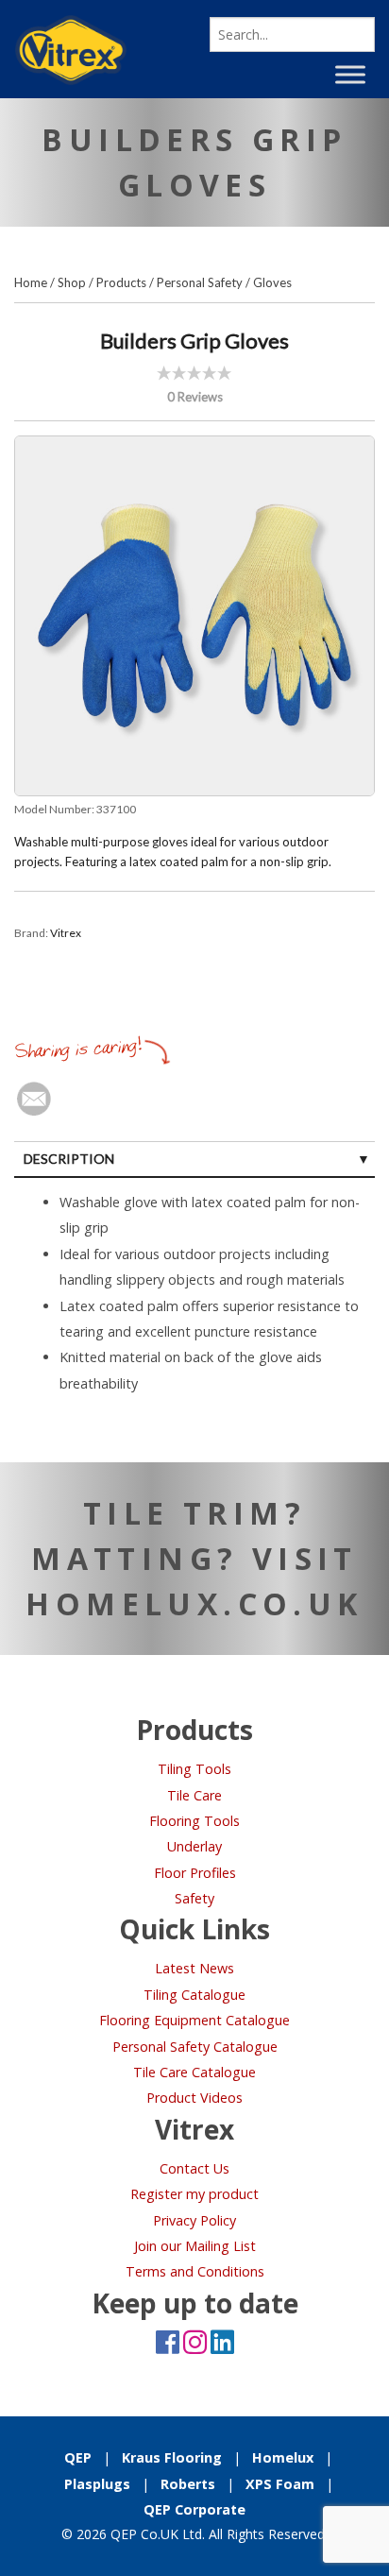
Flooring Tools (194, 1821)
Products (121, 282)
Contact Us (194, 2168)
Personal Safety (200, 282)
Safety (194, 1898)
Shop (72, 282)
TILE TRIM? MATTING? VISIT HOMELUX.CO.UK (194, 1558)
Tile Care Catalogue (194, 2072)
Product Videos (194, 2098)
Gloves (272, 282)
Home (31, 282)
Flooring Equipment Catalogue (194, 2020)
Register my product (194, 2194)
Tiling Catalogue (194, 1995)
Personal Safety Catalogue (195, 2047)
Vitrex (66, 933)
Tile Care (194, 1795)
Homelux (283, 2457)
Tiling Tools (194, 1769)
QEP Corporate (194, 2509)
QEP (78, 2457)
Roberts (188, 2484)
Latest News (194, 1968)
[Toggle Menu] (350, 74)
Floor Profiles (195, 1873)
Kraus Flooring (172, 2457)
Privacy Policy (194, 2220)
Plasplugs (97, 2484)
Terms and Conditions (195, 2271)
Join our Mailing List (195, 2246)
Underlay (194, 1846)
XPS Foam (280, 2484)
